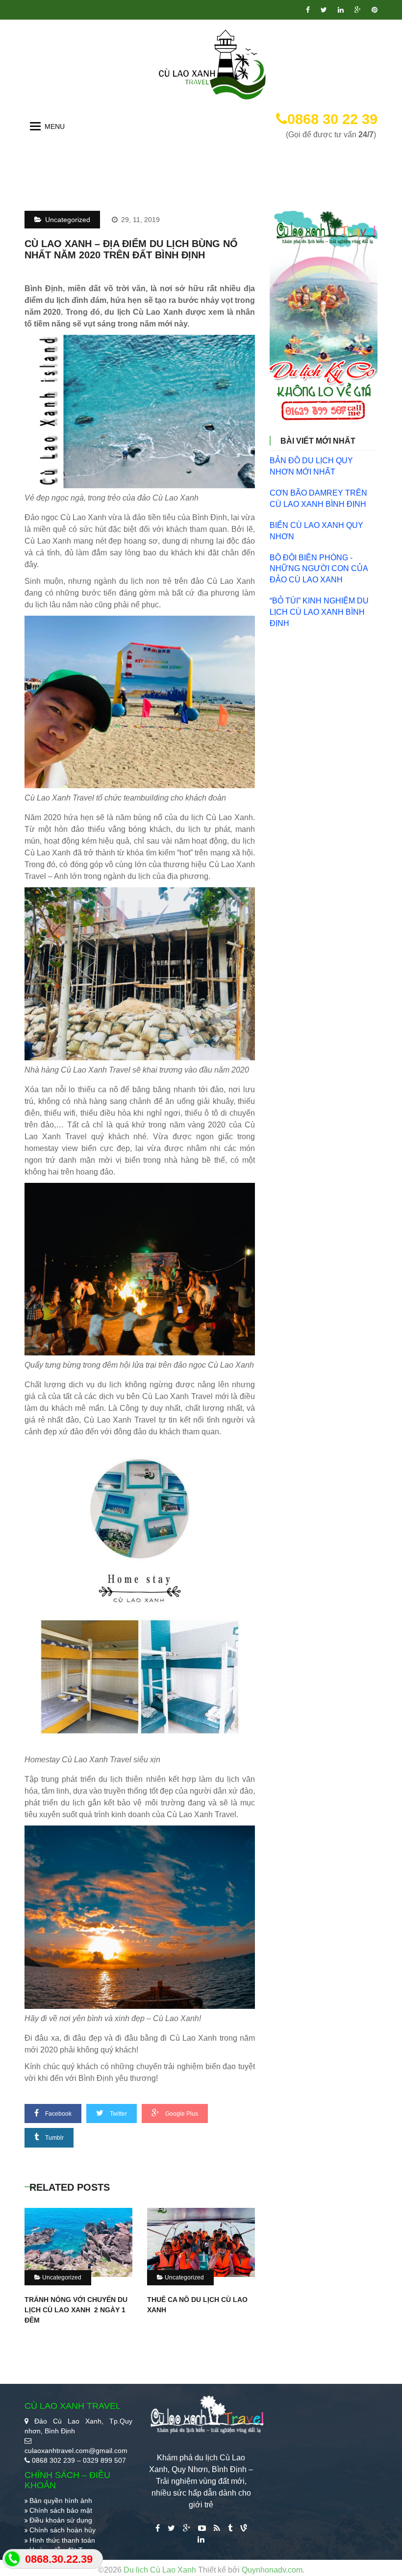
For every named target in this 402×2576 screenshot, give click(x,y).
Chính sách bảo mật (61, 2510)
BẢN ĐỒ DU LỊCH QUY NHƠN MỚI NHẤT (311, 466)
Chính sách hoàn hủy (63, 2530)
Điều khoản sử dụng (61, 2520)
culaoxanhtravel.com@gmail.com (76, 2451)
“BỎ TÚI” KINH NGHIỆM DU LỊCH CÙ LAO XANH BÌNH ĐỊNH (319, 612)
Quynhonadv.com (272, 2570)
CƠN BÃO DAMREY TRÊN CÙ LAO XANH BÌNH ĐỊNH (318, 499)
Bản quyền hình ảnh (61, 2501)
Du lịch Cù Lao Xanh (161, 2570)
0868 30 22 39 (332, 119)
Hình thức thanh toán (62, 2540)
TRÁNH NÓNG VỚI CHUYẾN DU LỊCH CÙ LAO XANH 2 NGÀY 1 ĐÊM (76, 2310)
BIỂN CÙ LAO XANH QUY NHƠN (316, 531)
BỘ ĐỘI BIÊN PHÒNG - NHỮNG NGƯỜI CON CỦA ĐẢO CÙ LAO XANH (319, 569)
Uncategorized (67, 220)
